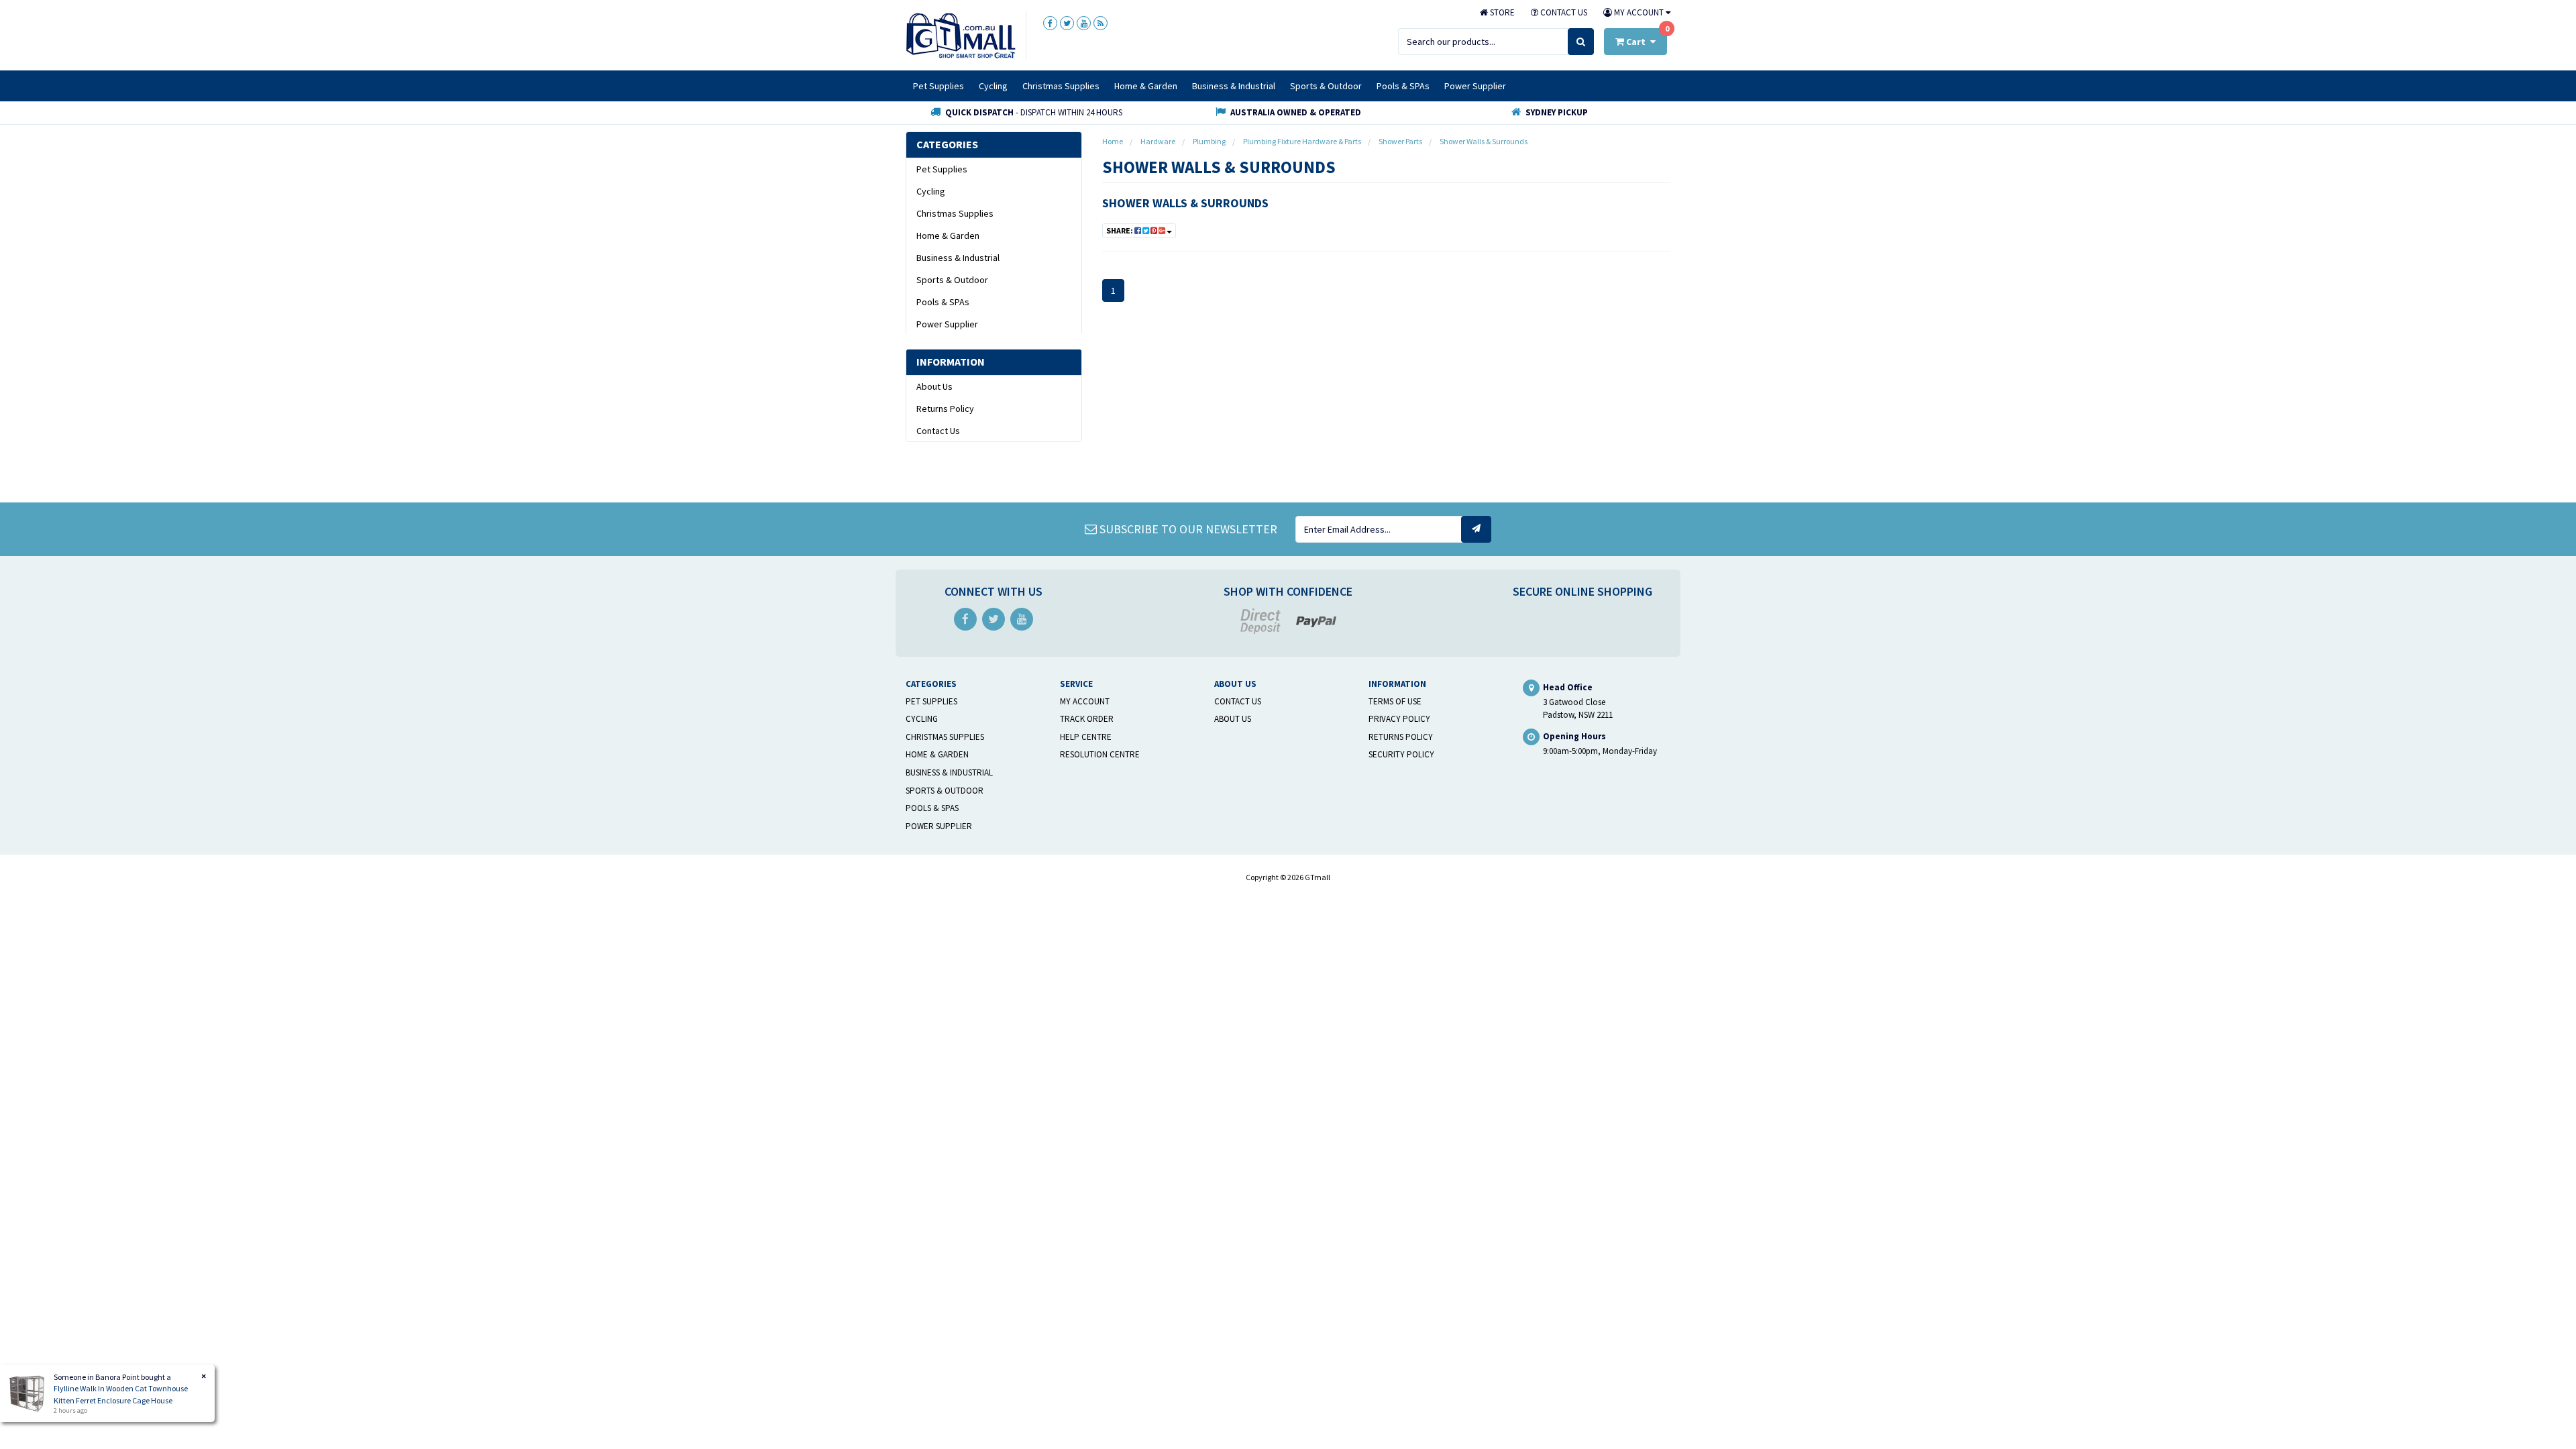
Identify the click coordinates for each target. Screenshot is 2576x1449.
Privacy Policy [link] (1399, 719)
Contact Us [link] (938, 431)
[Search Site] (1581, 42)
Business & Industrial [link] (958, 258)
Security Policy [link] (1401, 754)
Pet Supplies (938, 86)
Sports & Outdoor (1326, 86)
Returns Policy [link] (945, 409)
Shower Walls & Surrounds (1185, 203)
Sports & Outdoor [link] (952, 280)
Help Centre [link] (1086, 737)
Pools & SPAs (1403, 86)
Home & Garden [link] (948, 235)
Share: (1120, 230)
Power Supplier (1475, 86)
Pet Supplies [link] (942, 169)
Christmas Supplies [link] (955, 213)
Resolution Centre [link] (1100, 754)
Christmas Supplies (1061, 86)
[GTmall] (961, 35)
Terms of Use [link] (1395, 701)
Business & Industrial (1234, 86)
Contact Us (1563, 12)
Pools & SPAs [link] (943, 302)
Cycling (993, 86)
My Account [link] (1085, 701)
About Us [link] (934, 386)
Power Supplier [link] (947, 324)
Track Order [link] (1087, 719)
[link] (1050, 23)
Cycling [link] (931, 191)
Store (1501, 12)
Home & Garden (1146, 86)
